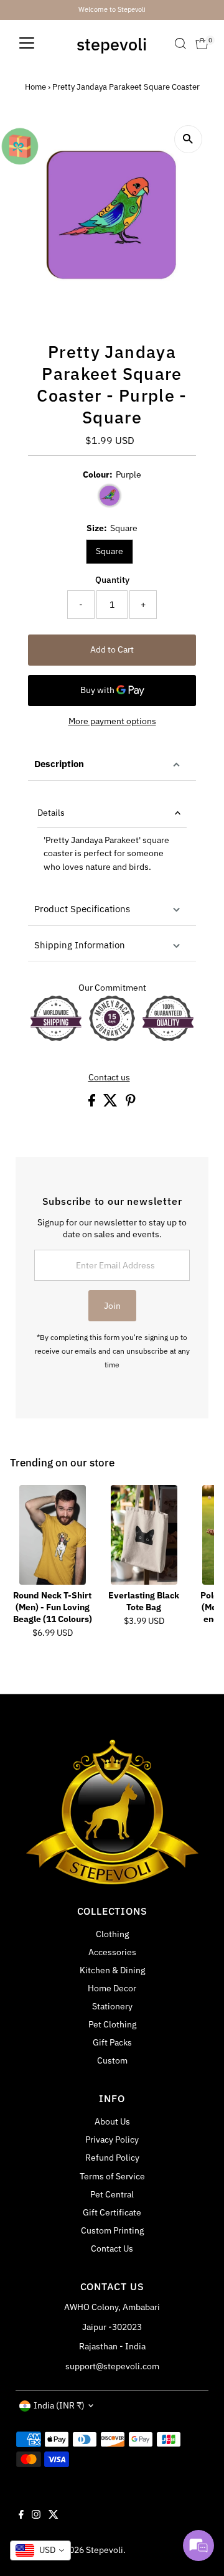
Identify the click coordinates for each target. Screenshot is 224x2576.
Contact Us (112, 2248)
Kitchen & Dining (112, 1970)
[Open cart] (202, 44)
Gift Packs (112, 2042)
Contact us (109, 1078)
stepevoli (112, 44)
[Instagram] (36, 2516)
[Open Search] (180, 44)
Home (35, 87)
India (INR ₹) (59, 2405)
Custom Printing (112, 2230)
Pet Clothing (112, 2024)
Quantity (112, 580)
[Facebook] (21, 2516)
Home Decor (112, 1988)
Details (51, 813)
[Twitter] (54, 2516)
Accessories (112, 1952)
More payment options (112, 721)
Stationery (112, 2006)
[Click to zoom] (188, 139)
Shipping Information (80, 945)
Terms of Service (112, 2176)
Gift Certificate (112, 2212)
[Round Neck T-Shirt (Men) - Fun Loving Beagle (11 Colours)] (53, 1535)
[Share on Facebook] (93, 1103)
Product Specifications (82, 909)
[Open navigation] (27, 44)
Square (110, 551)
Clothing (112, 1934)
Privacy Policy (112, 2140)
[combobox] (40, 2550)
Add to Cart (112, 649)
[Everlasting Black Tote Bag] (144, 1535)
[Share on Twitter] (111, 1103)
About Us (112, 2121)
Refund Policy (112, 2158)
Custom (112, 2060)
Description (59, 764)
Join (112, 1306)
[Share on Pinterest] (131, 1103)
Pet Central (112, 2194)
